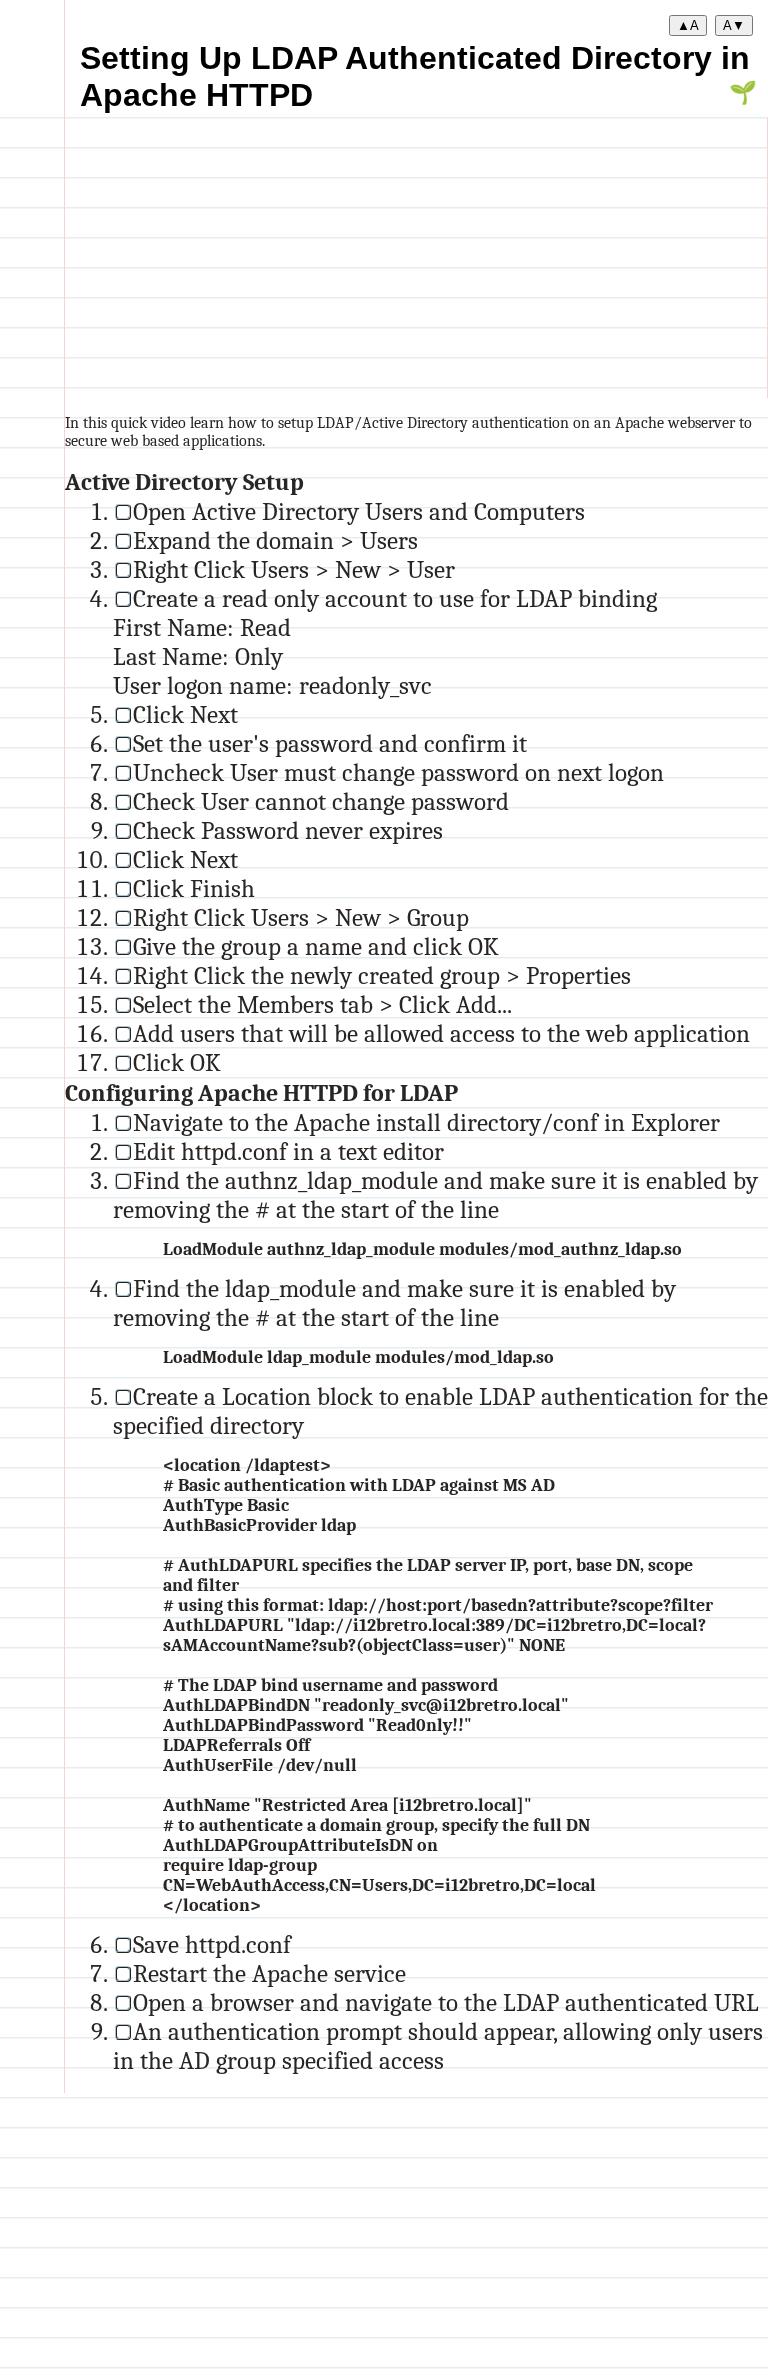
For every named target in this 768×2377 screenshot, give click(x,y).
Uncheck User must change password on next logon (398, 772)
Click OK (177, 1062)
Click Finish (194, 888)
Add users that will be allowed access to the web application (441, 1033)
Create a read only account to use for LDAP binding (395, 598)
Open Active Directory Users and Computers (359, 511)
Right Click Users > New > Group (301, 917)
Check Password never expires (288, 830)
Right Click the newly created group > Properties (382, 975)
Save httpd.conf (212, 1944)
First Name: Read (202, 627)
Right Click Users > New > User (294, 569)
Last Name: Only (198, 656)
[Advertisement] (416, 258)
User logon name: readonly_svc (272, 685)
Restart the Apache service (269, 1973)
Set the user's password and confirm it (330, 743)
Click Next (185, 714)
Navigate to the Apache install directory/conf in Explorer (426, 1122)
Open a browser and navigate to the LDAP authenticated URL (446, 2002)
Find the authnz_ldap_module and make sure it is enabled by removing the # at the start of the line (435, 1195)
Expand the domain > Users (275, 540)
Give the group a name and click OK (316, 946)
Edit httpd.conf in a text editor (288, 1151)
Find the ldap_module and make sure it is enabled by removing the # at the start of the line (394, 1303)
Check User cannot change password (321, 801)
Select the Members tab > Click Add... (322, 1004)
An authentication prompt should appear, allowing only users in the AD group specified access (438, 2046)
